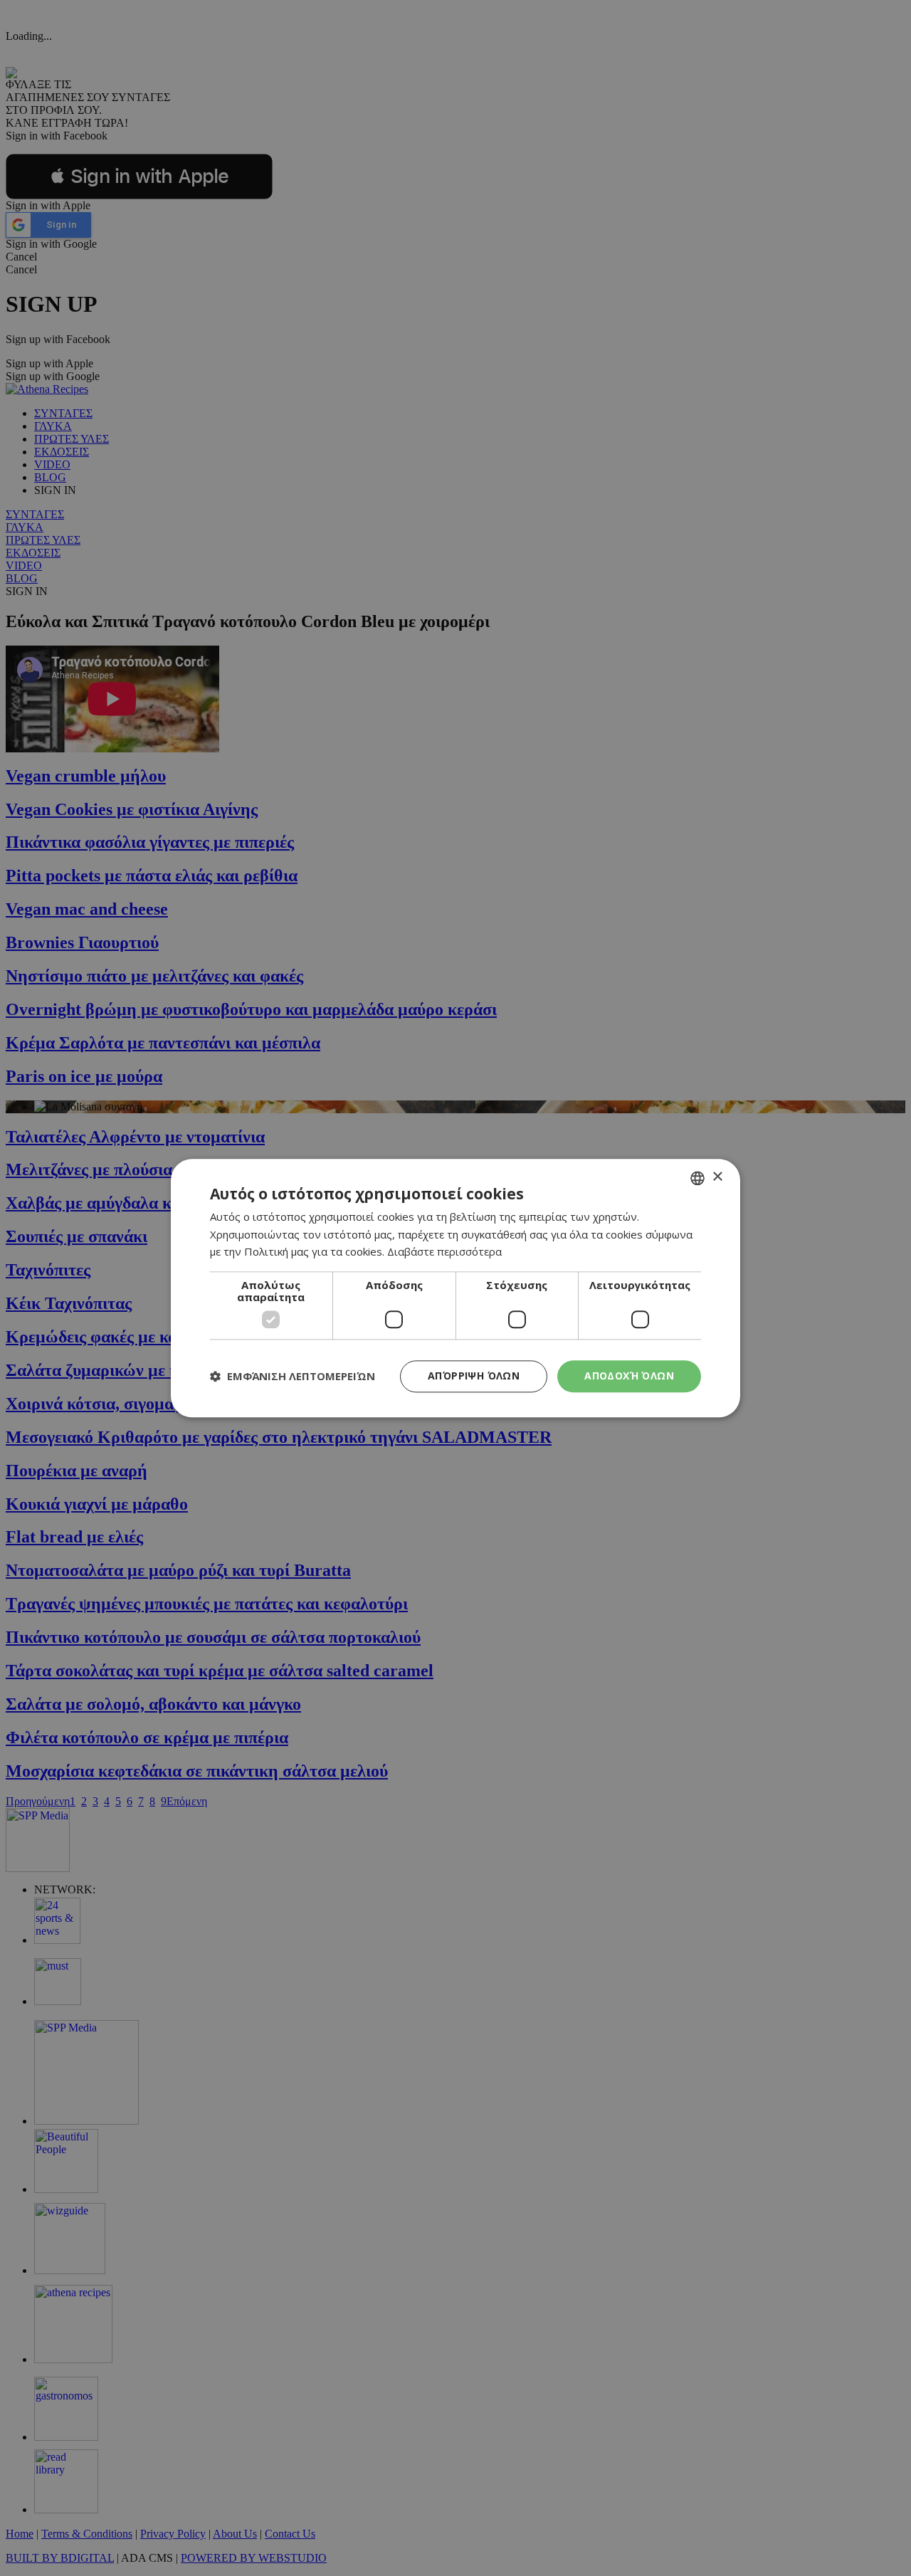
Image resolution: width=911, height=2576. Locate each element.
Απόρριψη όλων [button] (474, 1376)
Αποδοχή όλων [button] (629, 1376)
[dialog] (455, 1288)
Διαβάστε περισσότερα (444, 1252)
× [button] (717, 1177)
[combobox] (697, 1178)
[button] (293, 1377)
